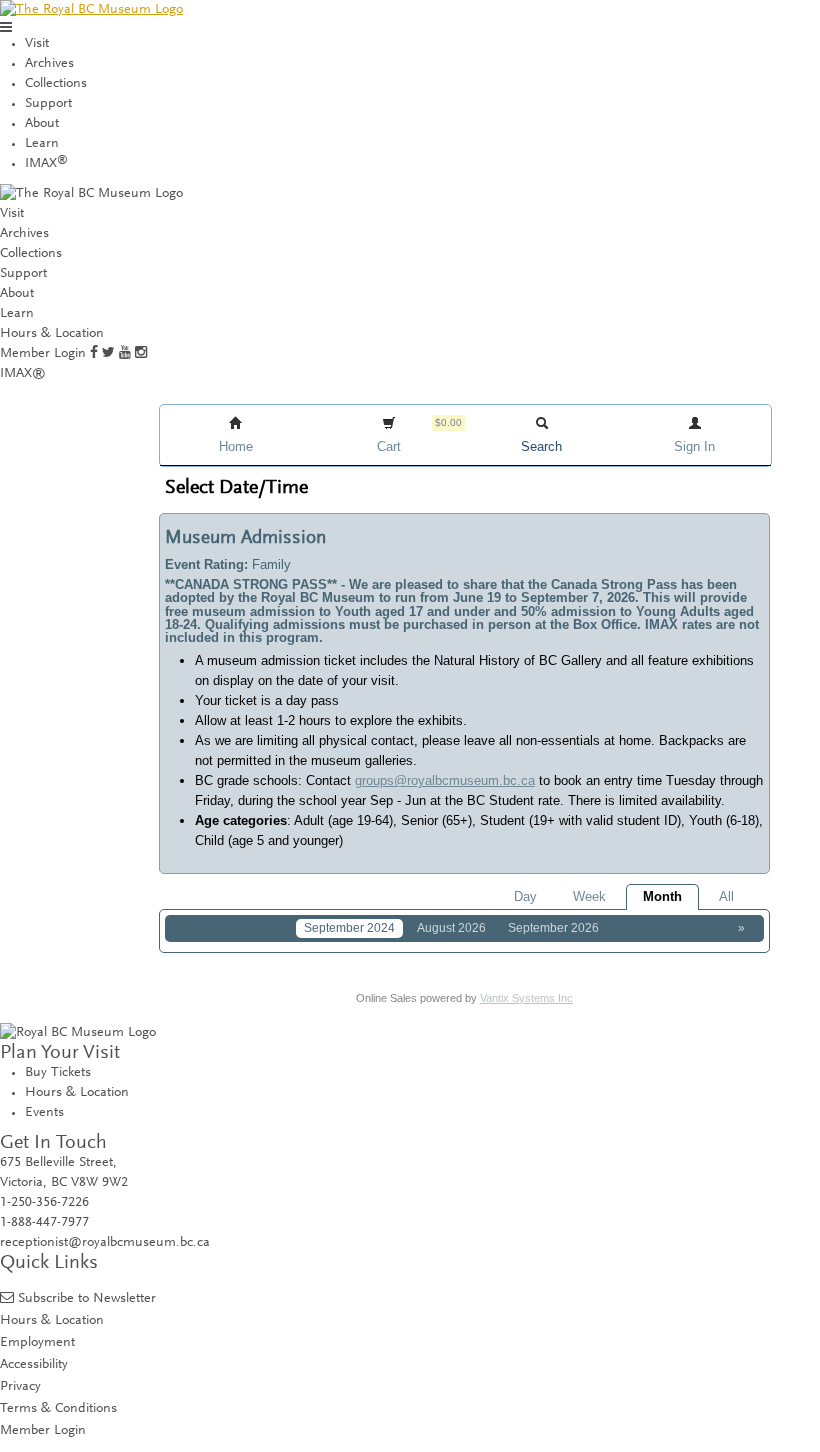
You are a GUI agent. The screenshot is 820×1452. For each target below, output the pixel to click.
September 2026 (553, 928)
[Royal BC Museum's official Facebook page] (94, 354)
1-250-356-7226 (44, 1203)
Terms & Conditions (58, 1408)
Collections (56, 84)
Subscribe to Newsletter (87, 1298)
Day (525, 896)
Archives (49, 64)
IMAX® (23, 374)
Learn (42, 144)
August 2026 (451, 928)
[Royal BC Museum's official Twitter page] (108, 354)
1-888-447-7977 (44, 1223)
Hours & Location (52, 334)
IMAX (46, 164)
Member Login (43, 354)
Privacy (20, 1386)
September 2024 (349, 928)
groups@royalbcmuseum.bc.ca (445, 780)
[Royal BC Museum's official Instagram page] (141, 354)
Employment (37, 1342)
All (726, 896)
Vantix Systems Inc (526, 998)
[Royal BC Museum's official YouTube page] (125, 354)
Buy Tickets (58, 1073)
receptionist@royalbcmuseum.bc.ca (105, 1243)
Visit (37, 44)
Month (662, 896)
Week (589, 896)
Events (44, 1113)
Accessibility (34, 1364)
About (42, 124)
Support (48, 104)
